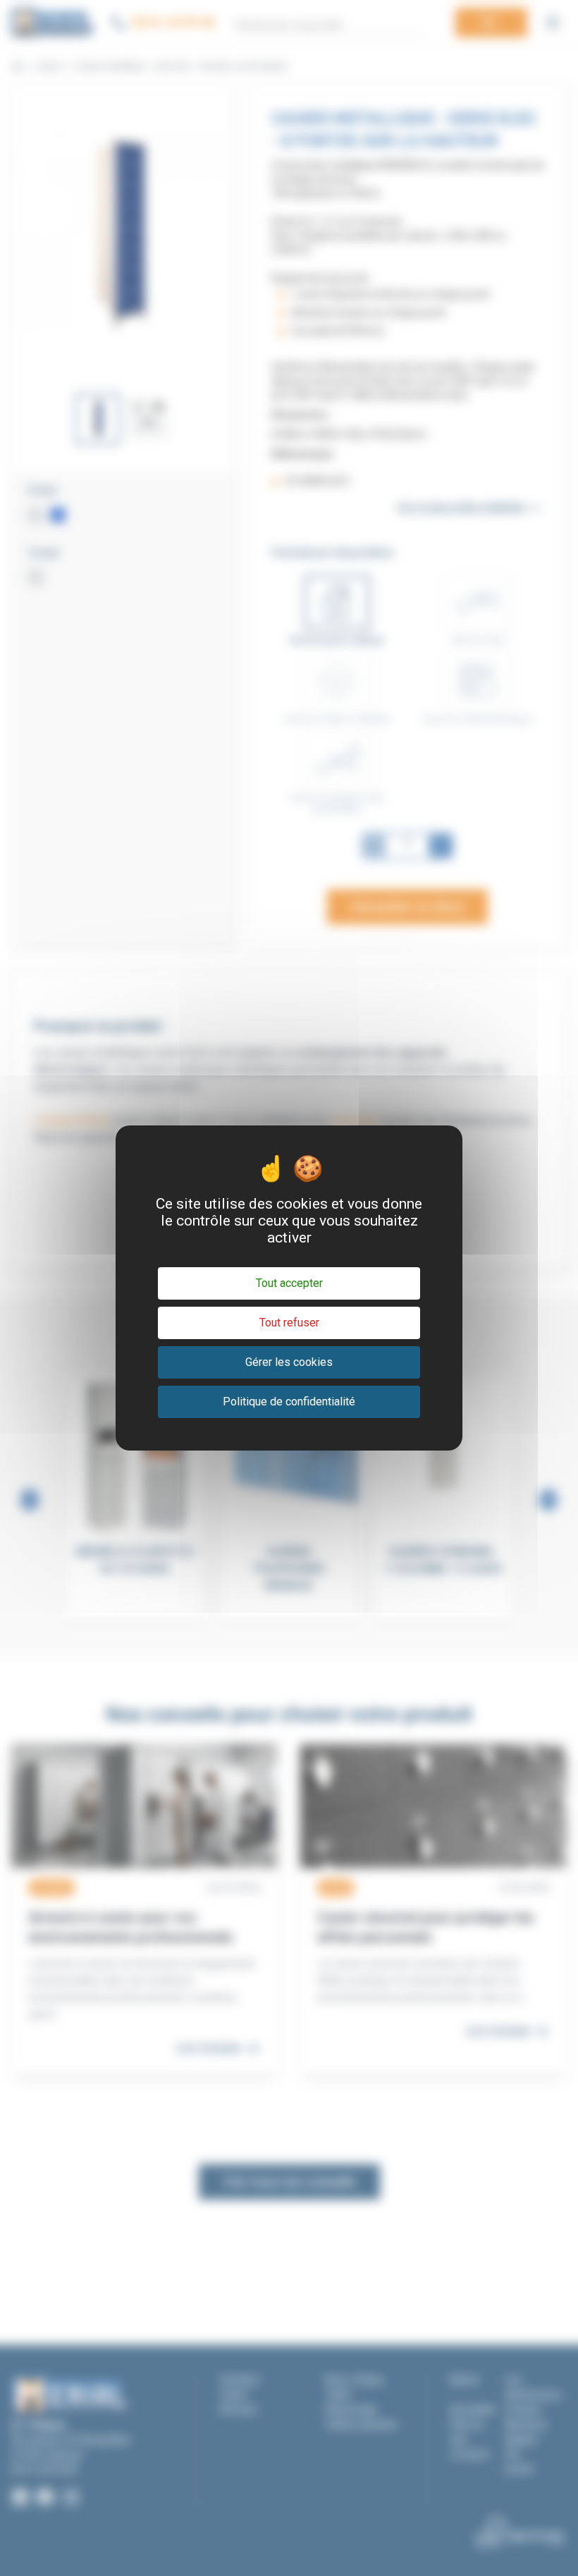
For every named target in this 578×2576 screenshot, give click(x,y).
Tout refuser (289, 1323)
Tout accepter (289, 1283)
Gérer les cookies (289, 1362)
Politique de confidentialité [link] (289, 1402)
